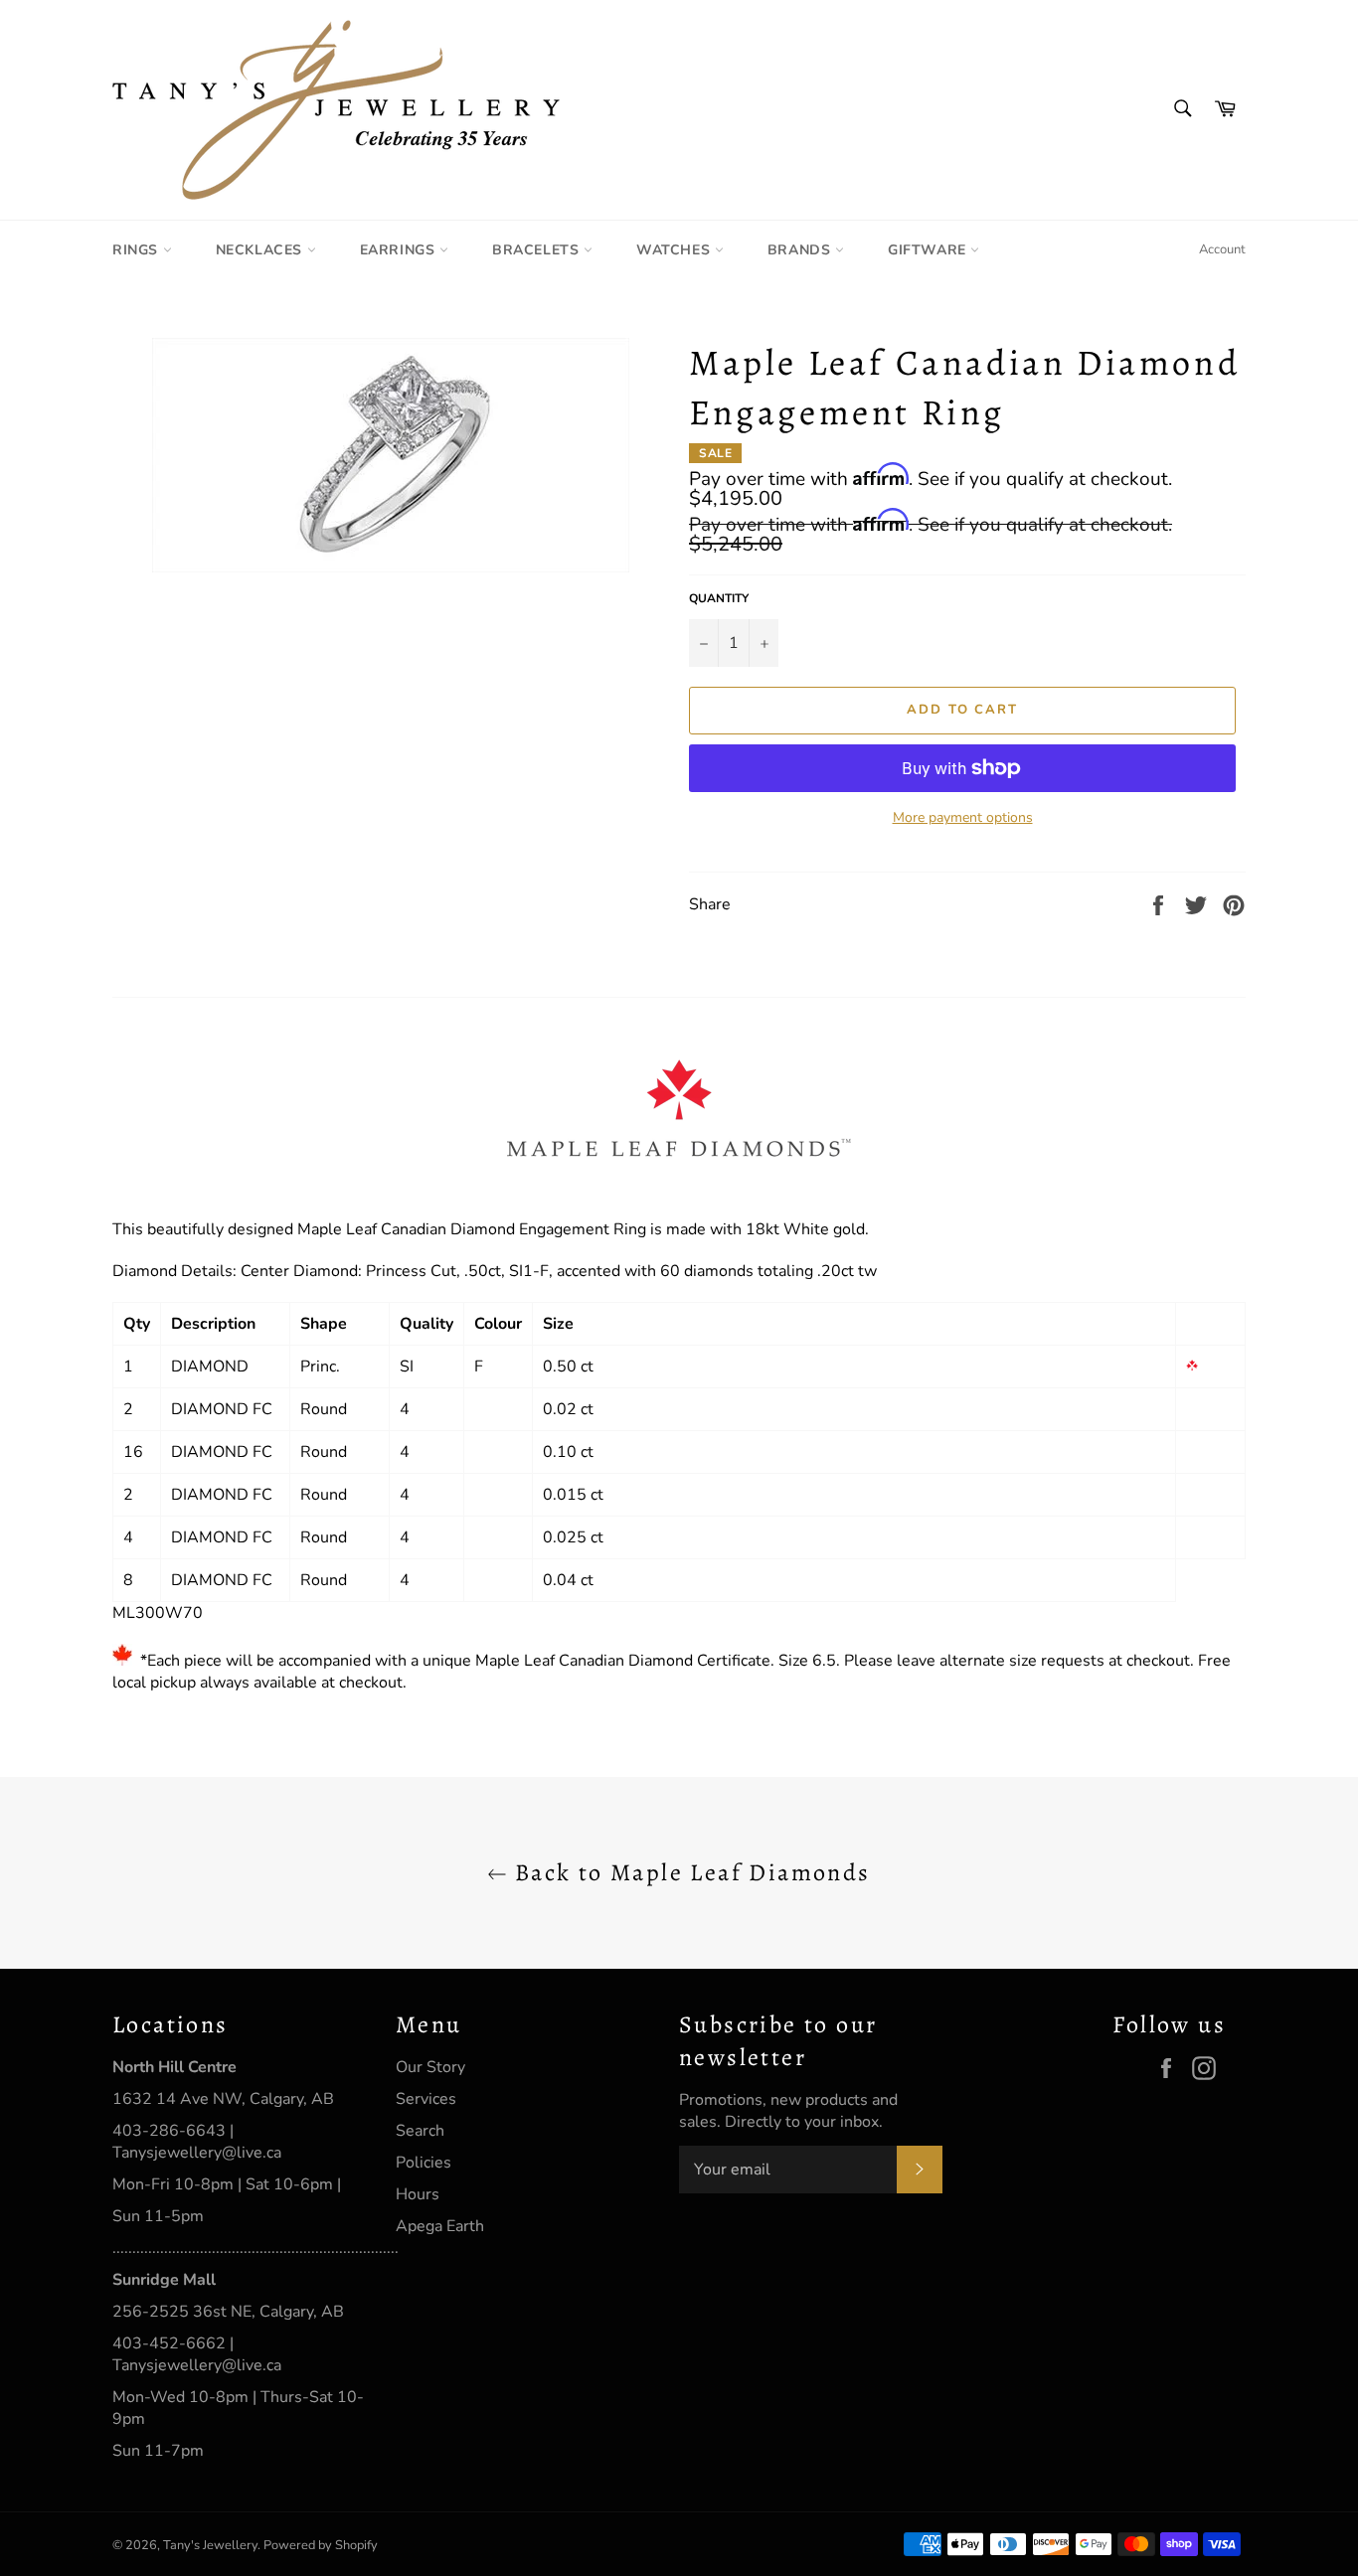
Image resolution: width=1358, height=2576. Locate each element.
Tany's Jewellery (210, 2545)
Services (426, 2099)
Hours (418, 2194)
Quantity (719, 598)
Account (1222, 249)
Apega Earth (440, 2226)
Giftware (929, 250)
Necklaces (261, 250)
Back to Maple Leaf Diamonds (688, 1872)
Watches (676, 250)
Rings (138, 250)
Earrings (400, 250)
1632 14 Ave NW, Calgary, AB (223, 2099)
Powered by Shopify (321, 2545)
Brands (801, 250)
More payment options (963, 817)
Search (420, 2131)
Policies (424, 2163)
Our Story (430, 2067)
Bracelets (538, 250)
